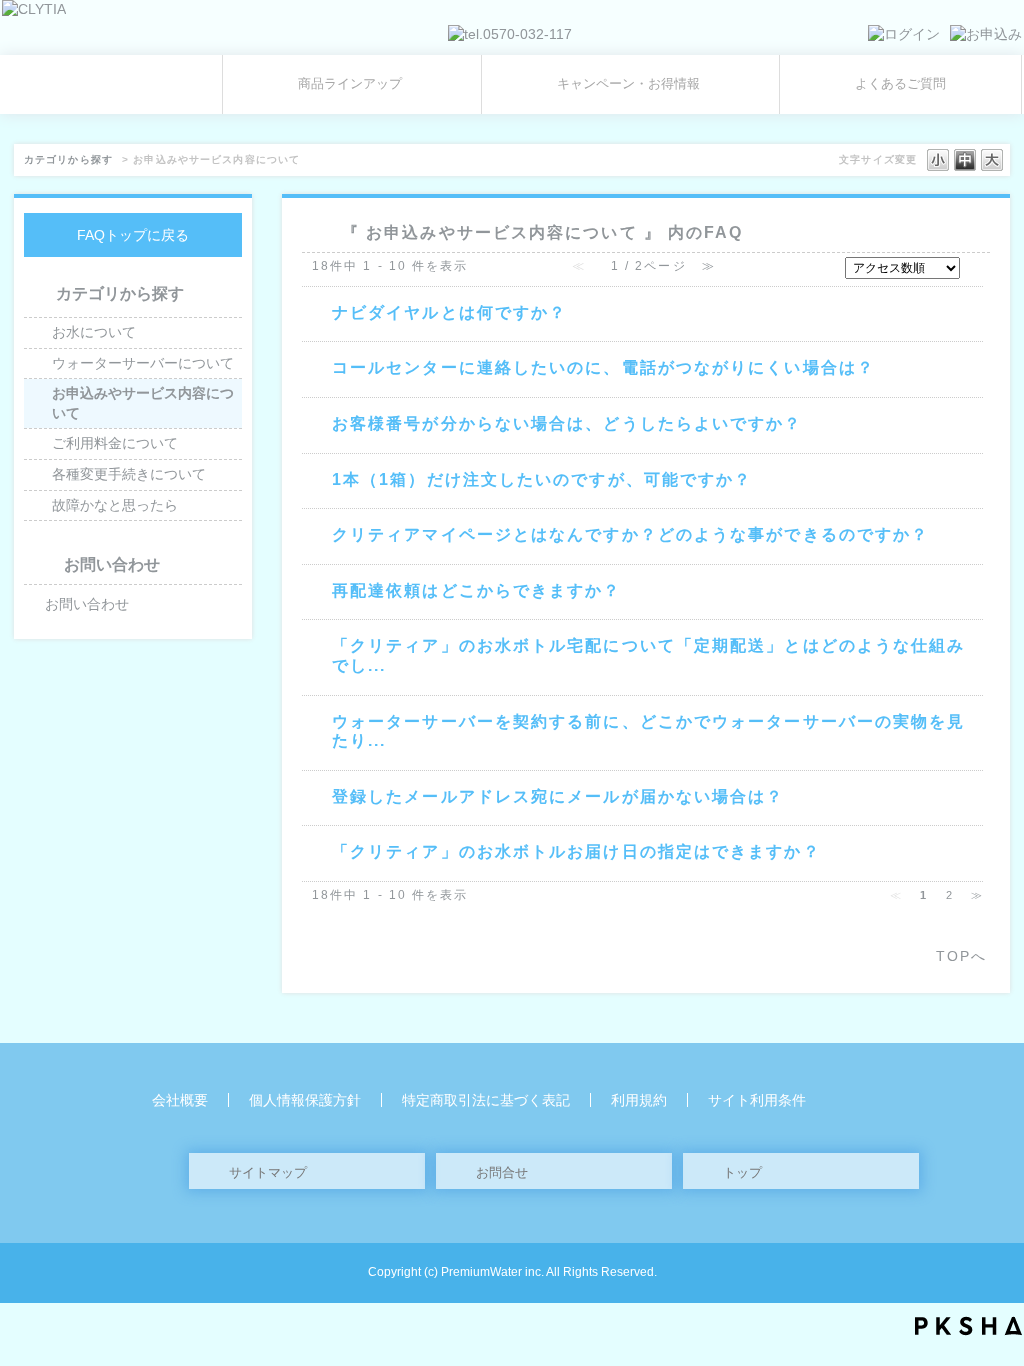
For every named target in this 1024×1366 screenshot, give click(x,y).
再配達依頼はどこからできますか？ (477, 590)
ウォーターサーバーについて (143, 363)
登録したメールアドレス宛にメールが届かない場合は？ (558, 796)
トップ (742, 1172)
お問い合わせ (87, 604)
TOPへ (961, 956)
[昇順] (973, 262)
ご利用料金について (115, 443)
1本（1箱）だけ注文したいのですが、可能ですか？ (542, 479)
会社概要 (180, 1100)
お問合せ (502, 1172)
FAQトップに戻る (133, 235)
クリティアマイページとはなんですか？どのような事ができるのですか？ (630, 534)
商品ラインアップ (350, 84)
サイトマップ (268, 1172)
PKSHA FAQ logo (968, 1326)
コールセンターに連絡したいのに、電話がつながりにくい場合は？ (603, 367)
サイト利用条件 (757, 1100)
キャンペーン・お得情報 (628, 84)
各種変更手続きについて (129, 474)
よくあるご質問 (900, 84)
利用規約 (639, 1100)
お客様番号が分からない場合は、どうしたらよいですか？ (567, 423)
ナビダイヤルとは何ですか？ (449, 312)
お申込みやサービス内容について (143, 403)
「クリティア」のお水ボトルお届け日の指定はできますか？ (576, 851)
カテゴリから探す (68, 159)
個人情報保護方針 (305, 1100)
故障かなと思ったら (115, 505)
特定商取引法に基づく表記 (486, 1100)
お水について (94, 332)
